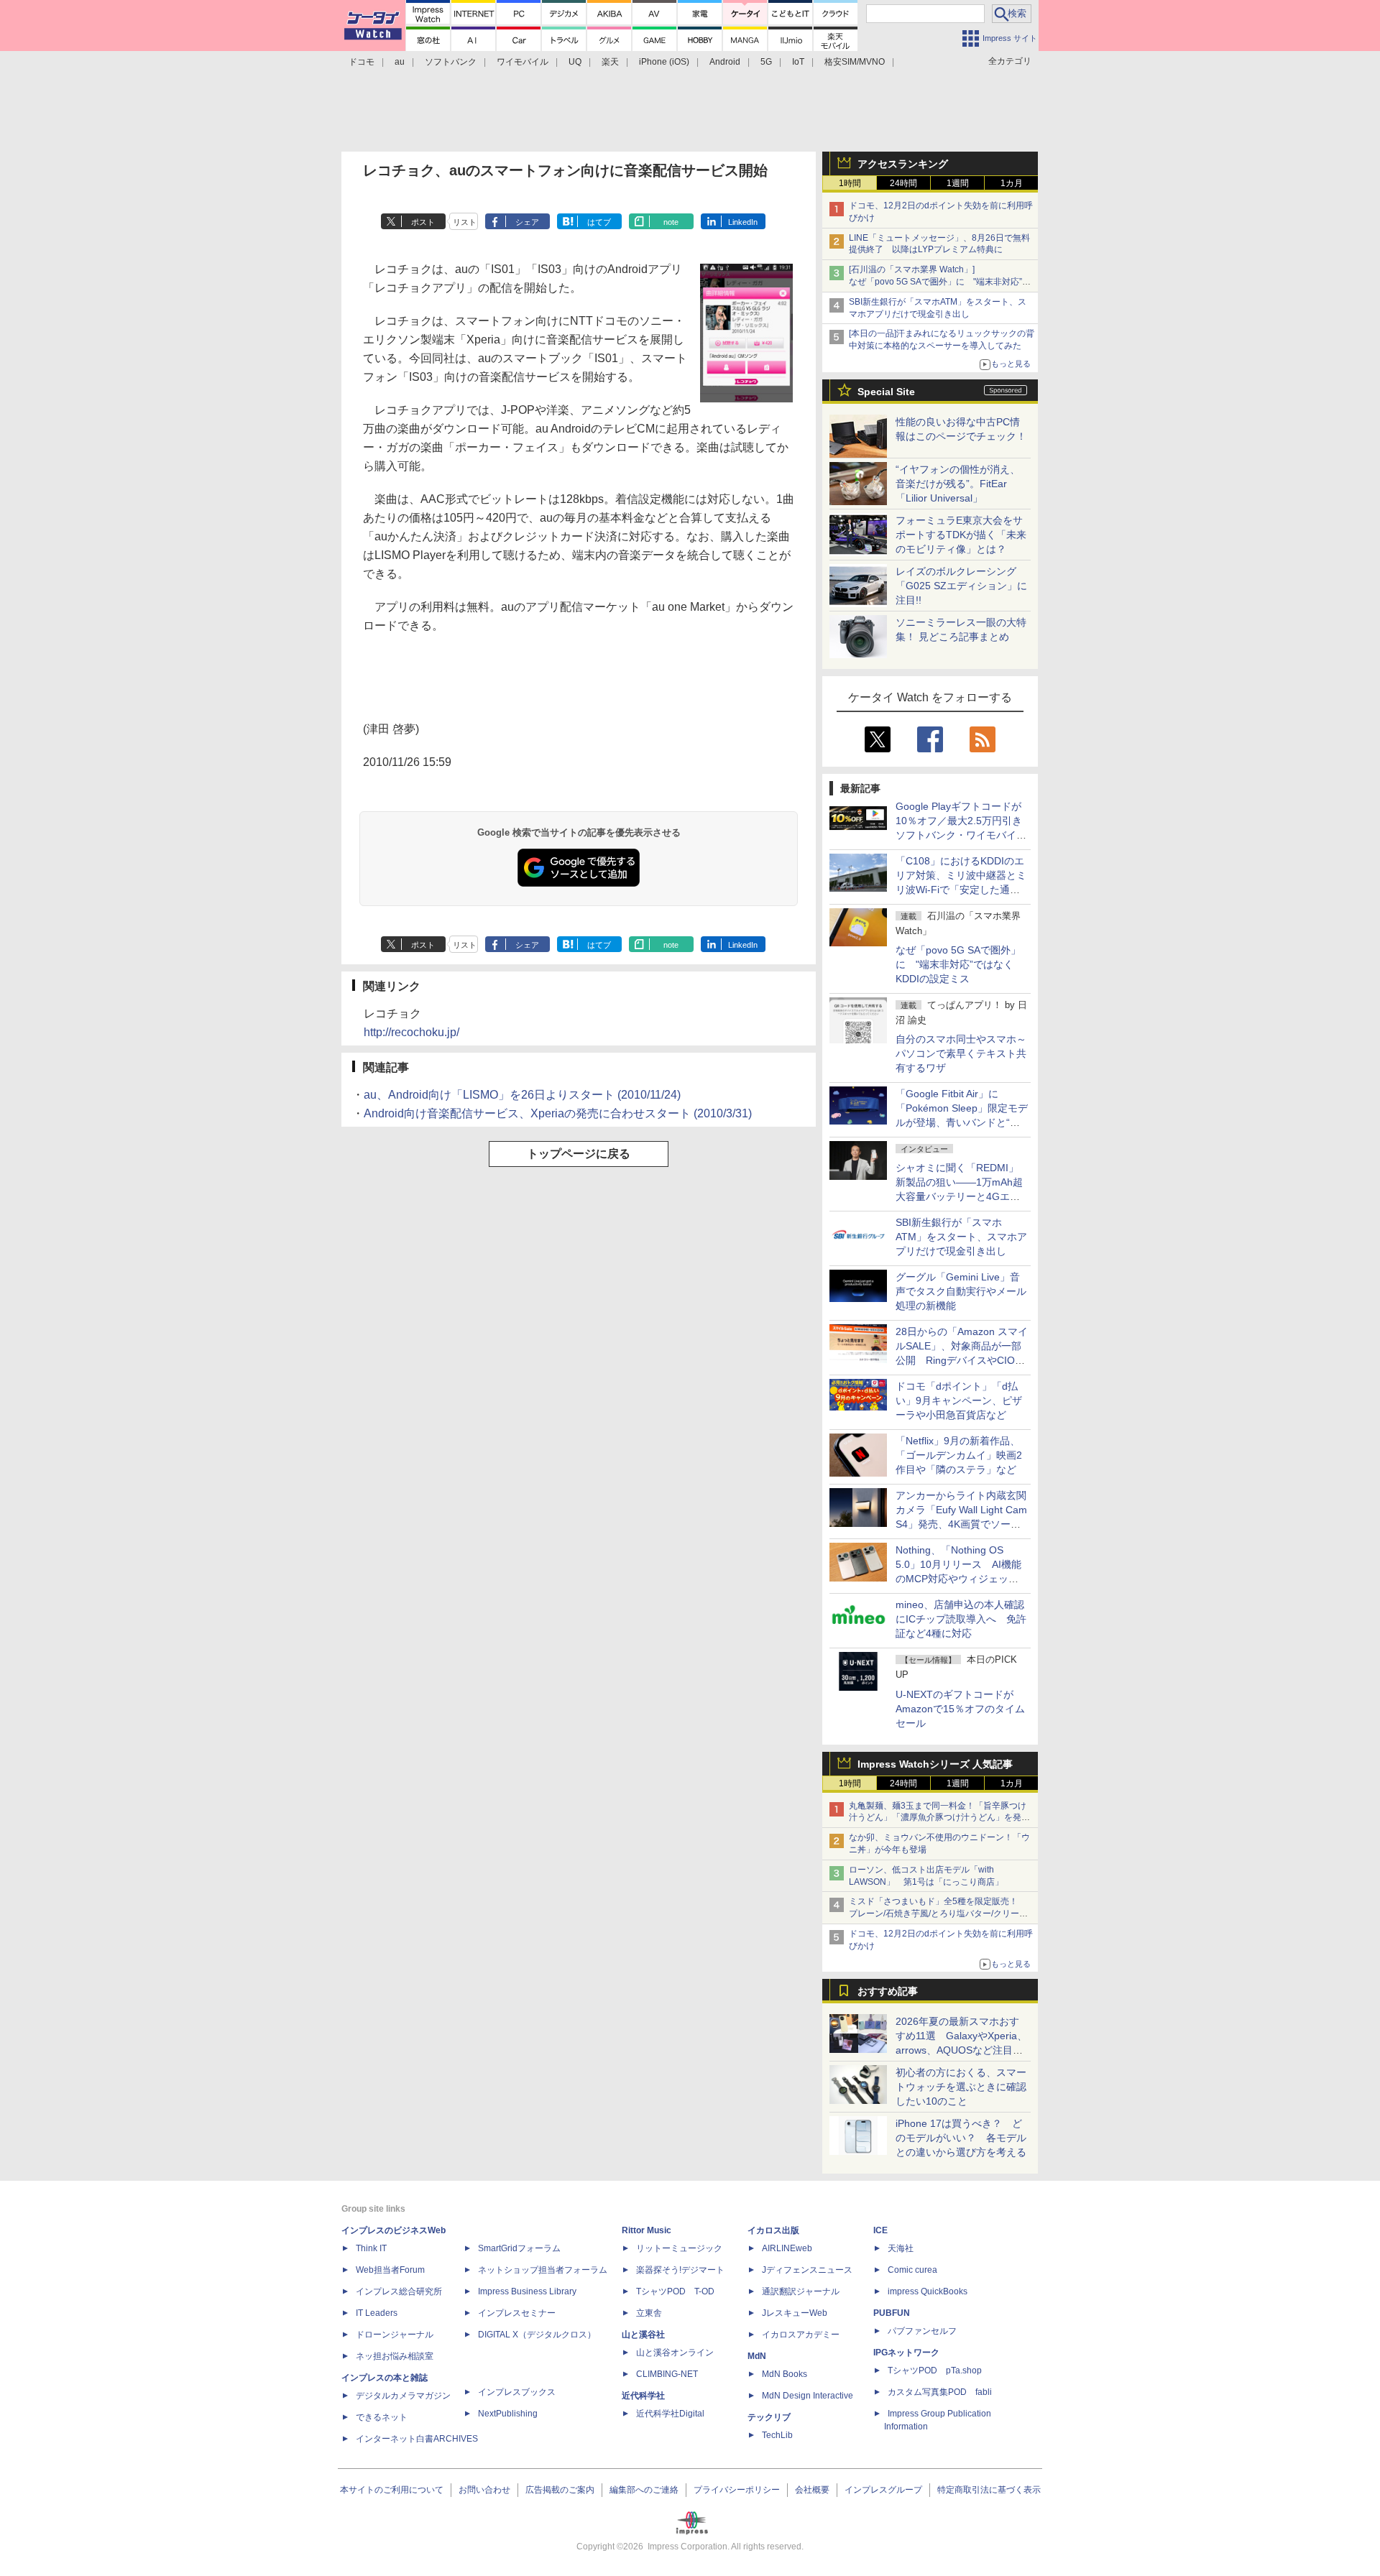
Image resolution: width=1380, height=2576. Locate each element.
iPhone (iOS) (664, 62)
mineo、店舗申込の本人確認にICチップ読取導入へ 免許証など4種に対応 (961, 1619)
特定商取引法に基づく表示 (989, 2490)
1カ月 (1012, 183)
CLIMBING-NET (667, 2374)
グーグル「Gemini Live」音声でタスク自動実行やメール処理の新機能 (961, 1291)
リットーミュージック (679, 2248)
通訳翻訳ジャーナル (801, 2291)
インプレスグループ (883, 2490)
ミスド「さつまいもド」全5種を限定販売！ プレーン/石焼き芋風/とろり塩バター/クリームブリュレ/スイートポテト (938, 1913)
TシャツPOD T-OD (675, 2291)
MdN (757, 2356)
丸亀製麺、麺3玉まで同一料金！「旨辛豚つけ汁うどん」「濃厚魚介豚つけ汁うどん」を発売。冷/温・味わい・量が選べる (938, 1818)
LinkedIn (743, 222)
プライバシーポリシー (737, 2490)
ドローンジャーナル (395, 2335)
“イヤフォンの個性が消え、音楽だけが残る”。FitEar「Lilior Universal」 (958, 484)
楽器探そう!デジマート (680, 2270)
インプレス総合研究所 (399, 2291)
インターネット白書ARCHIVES (417, 2439)
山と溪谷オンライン (675, 2353)
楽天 (610, 62)
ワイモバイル (523, 62)
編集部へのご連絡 (644, 2490)
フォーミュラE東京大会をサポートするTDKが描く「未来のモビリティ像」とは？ (961, 535)
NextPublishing (508, 2414)
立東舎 (649, 2313)
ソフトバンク (451, 62)
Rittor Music (647, 2230)
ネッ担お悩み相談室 (395, 2356)
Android (725, 62)
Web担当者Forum (390, 2270)
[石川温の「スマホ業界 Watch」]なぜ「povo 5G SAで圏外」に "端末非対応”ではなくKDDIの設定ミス (940, 282)
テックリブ (769, 2417)
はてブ (599, 222)
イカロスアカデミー (801, 2335)
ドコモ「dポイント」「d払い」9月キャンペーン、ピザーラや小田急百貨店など (959, 1400)
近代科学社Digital (670, 2414)
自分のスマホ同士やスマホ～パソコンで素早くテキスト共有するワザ (961, 1053)
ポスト (423, 222)
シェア (527, 222)
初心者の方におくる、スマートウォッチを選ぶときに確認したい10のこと (961, 2087)
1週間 (958, 183)
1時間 (850, 183)
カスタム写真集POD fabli (940, 2392)
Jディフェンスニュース (807, 2270)
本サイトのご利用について (392, 2490)
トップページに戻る (579, 1154)
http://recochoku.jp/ (411, 1032)
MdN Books (785, 2374)
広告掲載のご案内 (560, 2490)
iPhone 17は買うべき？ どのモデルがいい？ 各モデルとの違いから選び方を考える (961, 2138)
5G (766, 62)
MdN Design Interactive (808, 2396)
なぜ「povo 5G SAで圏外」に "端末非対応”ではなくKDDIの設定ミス (958, 964)
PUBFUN (892, 2313)
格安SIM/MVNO (855, 62)
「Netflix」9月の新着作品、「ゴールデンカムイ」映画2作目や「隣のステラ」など (959, 1455)
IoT (798, 62)
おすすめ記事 (888, 1991)
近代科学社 (643, 2396)
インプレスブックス (517, 2392)
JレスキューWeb (795, 2313)
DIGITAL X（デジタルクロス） (537, 2335)
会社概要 (812, 2490)
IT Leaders (377, 2313)
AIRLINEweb (787, 2248)
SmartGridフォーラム (519, 2248)
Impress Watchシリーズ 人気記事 (935, 1764)
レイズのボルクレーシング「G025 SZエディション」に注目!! (961, 586)
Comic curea (912, 2270)
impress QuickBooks (928, 2291)
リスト (465, 222)
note (671, 222)
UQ (575, 62)
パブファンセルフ (922, 2331)
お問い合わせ (484, 2490)
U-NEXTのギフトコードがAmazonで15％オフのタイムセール (960, 1709)
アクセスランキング (903, 164)
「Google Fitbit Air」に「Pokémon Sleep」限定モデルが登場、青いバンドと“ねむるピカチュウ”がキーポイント (962, 1122)
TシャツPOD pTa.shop (935, 2370)
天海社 (901, 2248)
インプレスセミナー (517, 2313)
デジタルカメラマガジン (403, 2396)
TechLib (777, 2435)
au (400, 62)
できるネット (382, 2417)
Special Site (886, 392)
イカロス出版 (773, 2230)
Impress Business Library (527, 2291)
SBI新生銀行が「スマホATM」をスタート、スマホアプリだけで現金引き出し (961, 1237)
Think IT (371, 2248)
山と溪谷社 (643, 2335)
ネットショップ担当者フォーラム (543, 2270)
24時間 (903, 183)
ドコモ (362, 62)
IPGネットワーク (906, 2353)
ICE (880, 2230)
